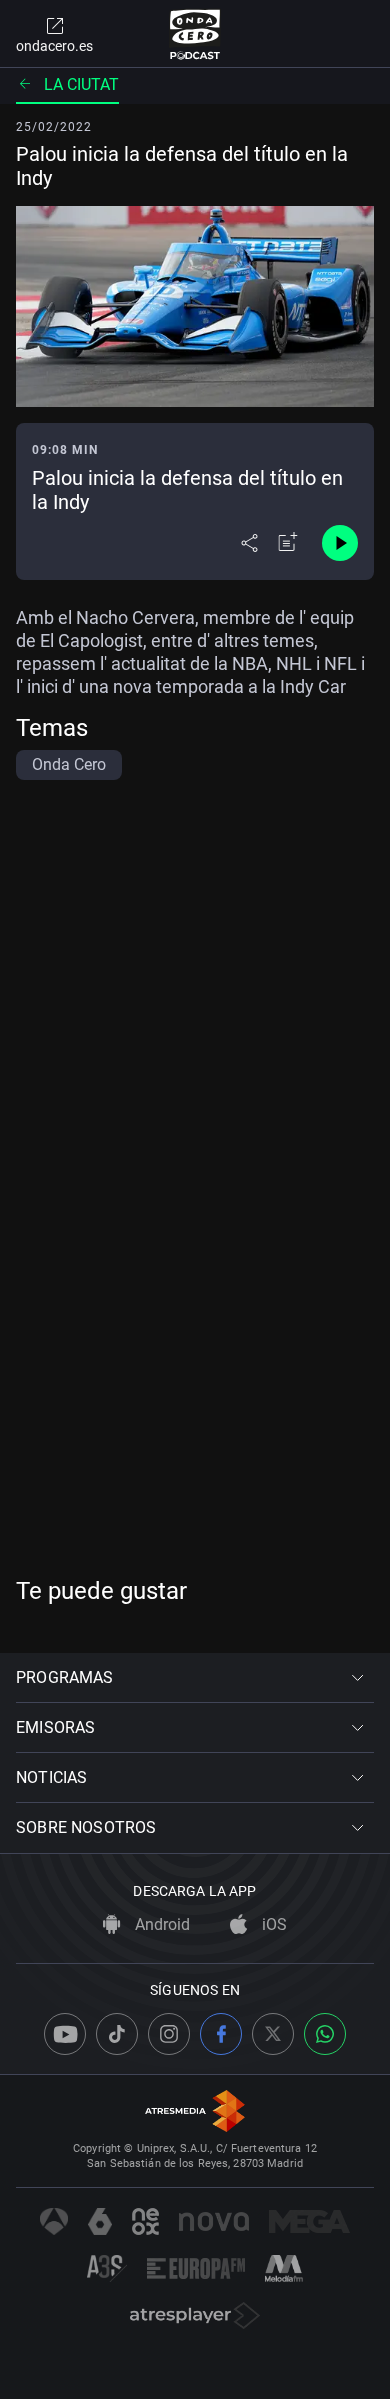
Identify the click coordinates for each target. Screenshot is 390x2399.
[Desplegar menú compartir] (249, 543)
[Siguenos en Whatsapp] (325, 2034)
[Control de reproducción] (340, 543)
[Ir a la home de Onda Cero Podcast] (195, 34)
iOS (272, 1924)
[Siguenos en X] (273, 2034)
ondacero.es (54, 46)
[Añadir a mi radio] (288, 543)
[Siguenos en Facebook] (221, 2034)
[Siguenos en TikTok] (117, 2034)
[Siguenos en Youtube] (65, 2034)
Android (160, 1924)
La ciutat (81, 84)
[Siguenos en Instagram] (169, 2034)
